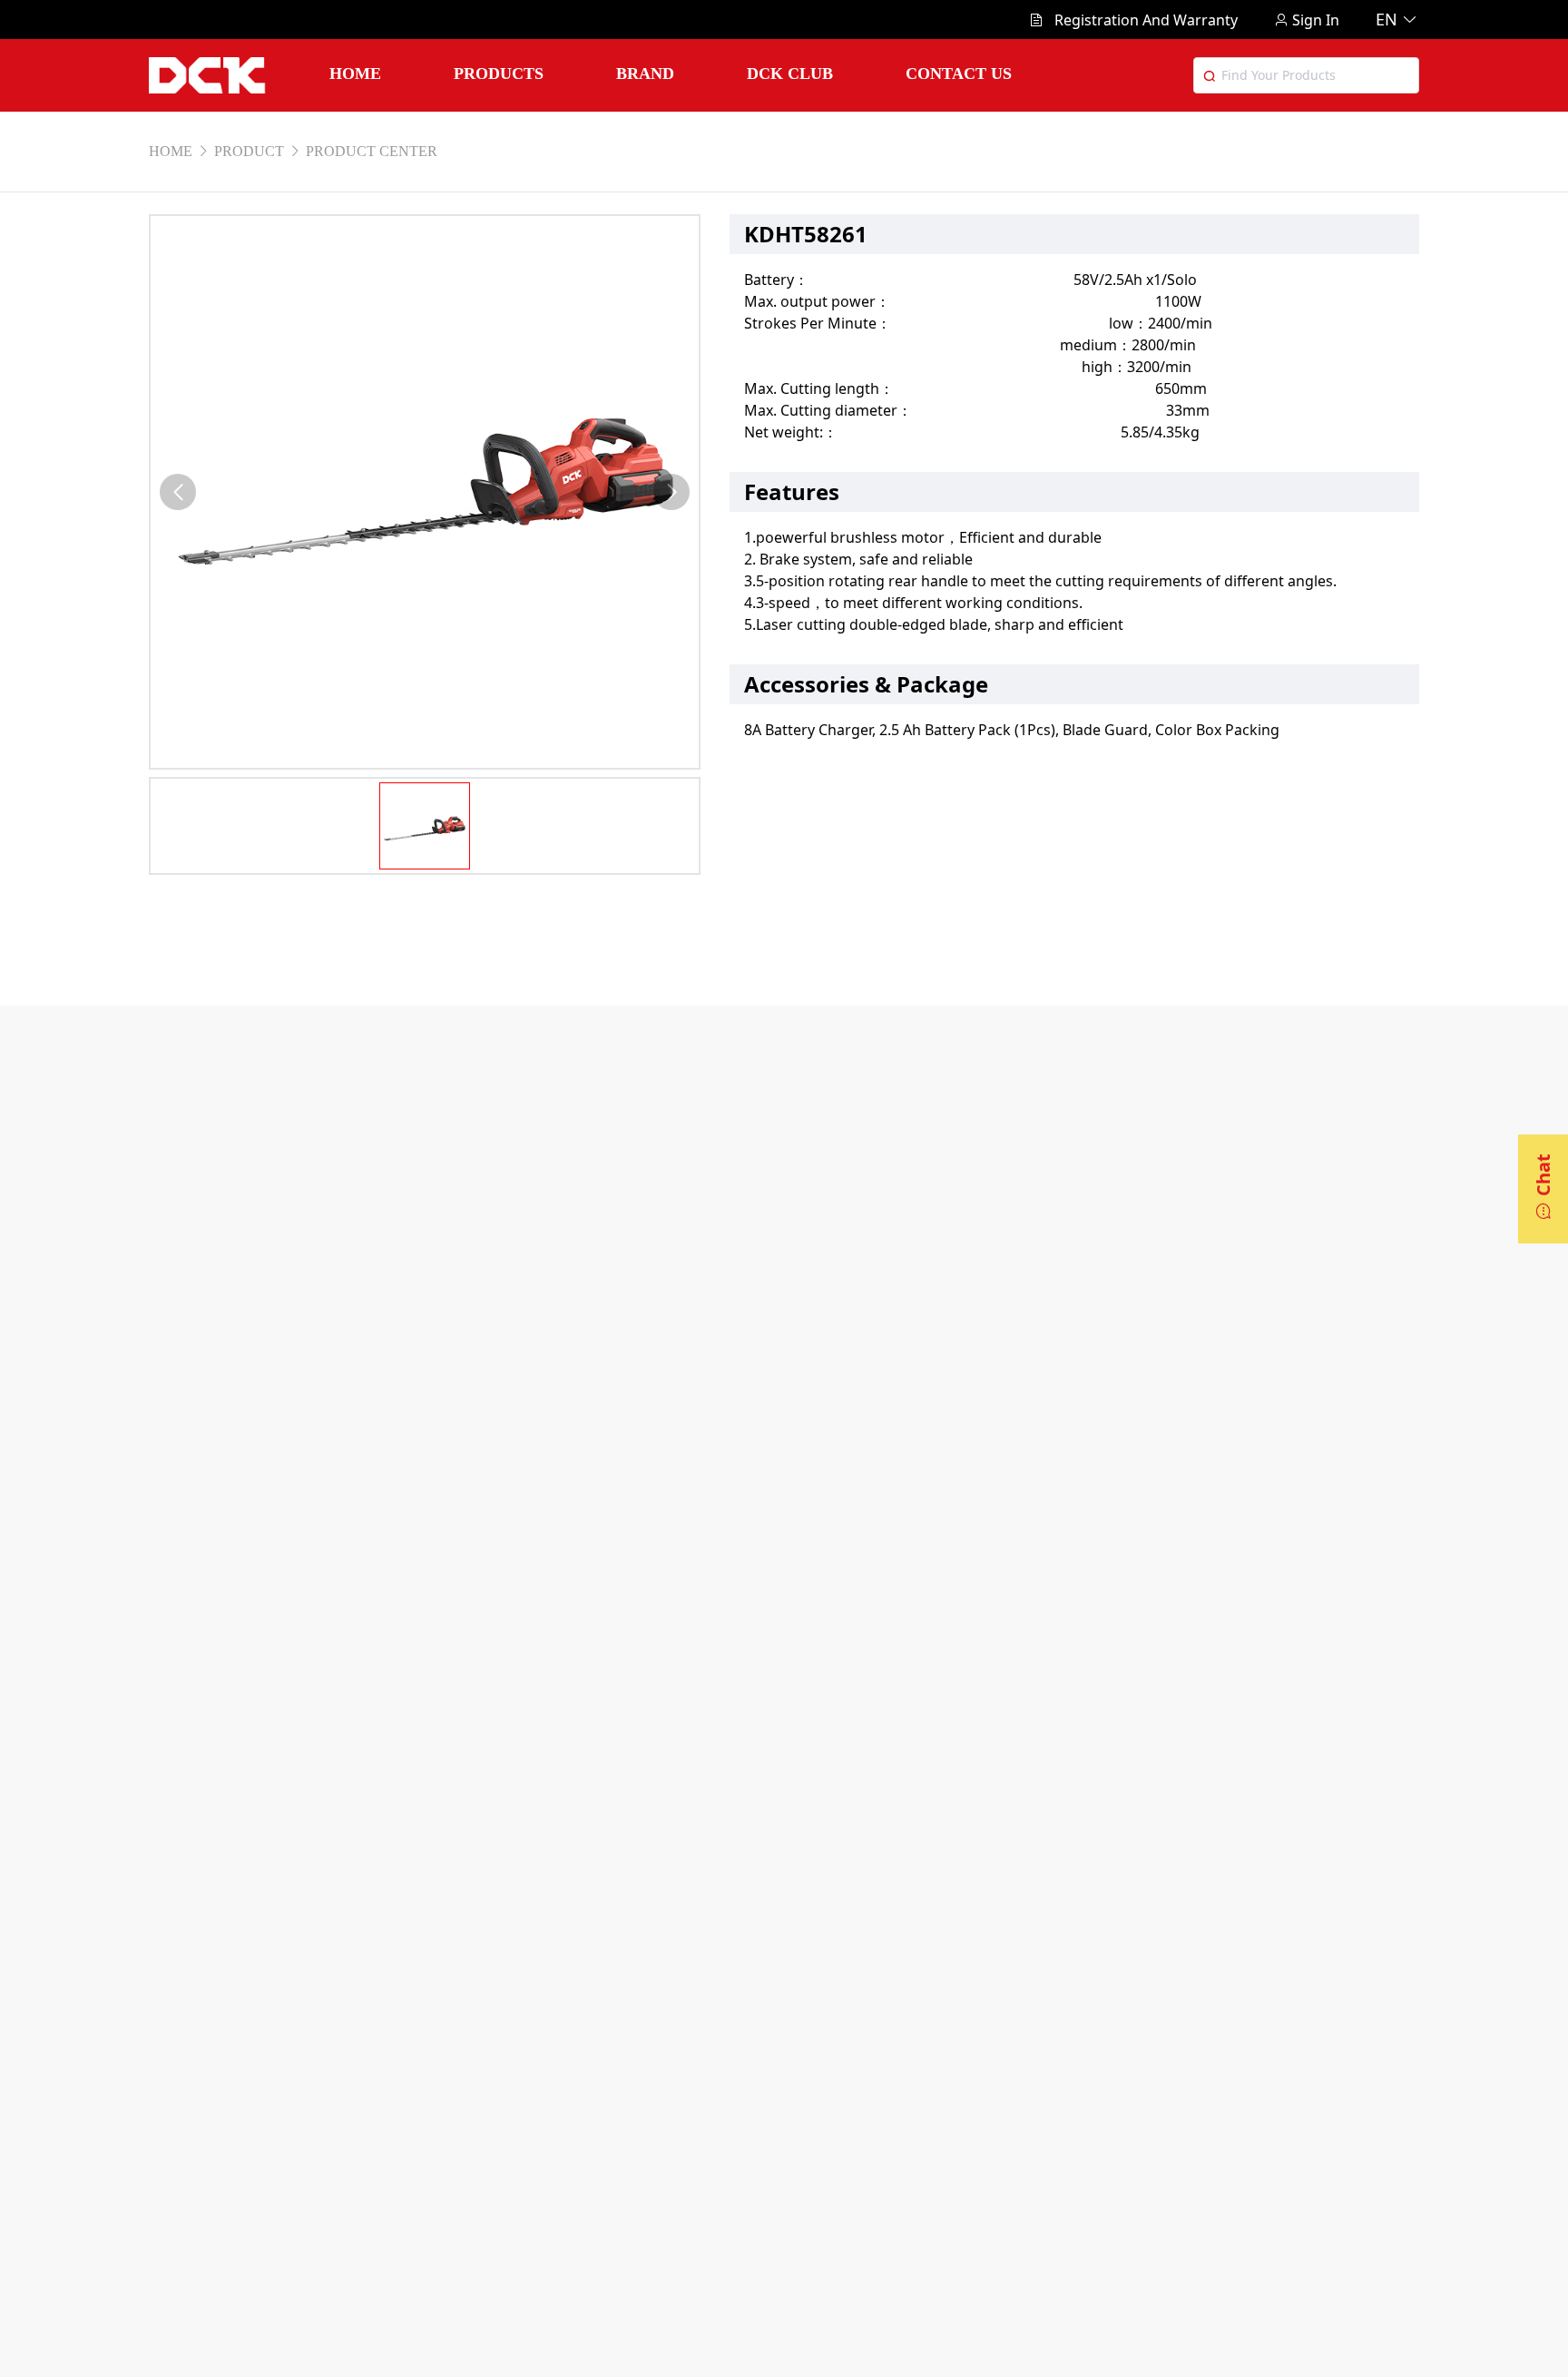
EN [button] (1387, 19)
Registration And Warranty (1146, 20)
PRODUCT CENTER (372, 151)
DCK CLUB (790, 74)
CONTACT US (959, 74)
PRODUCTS (499, 74)
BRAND (645, 74)
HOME (355, 74)
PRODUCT (249, 151)
